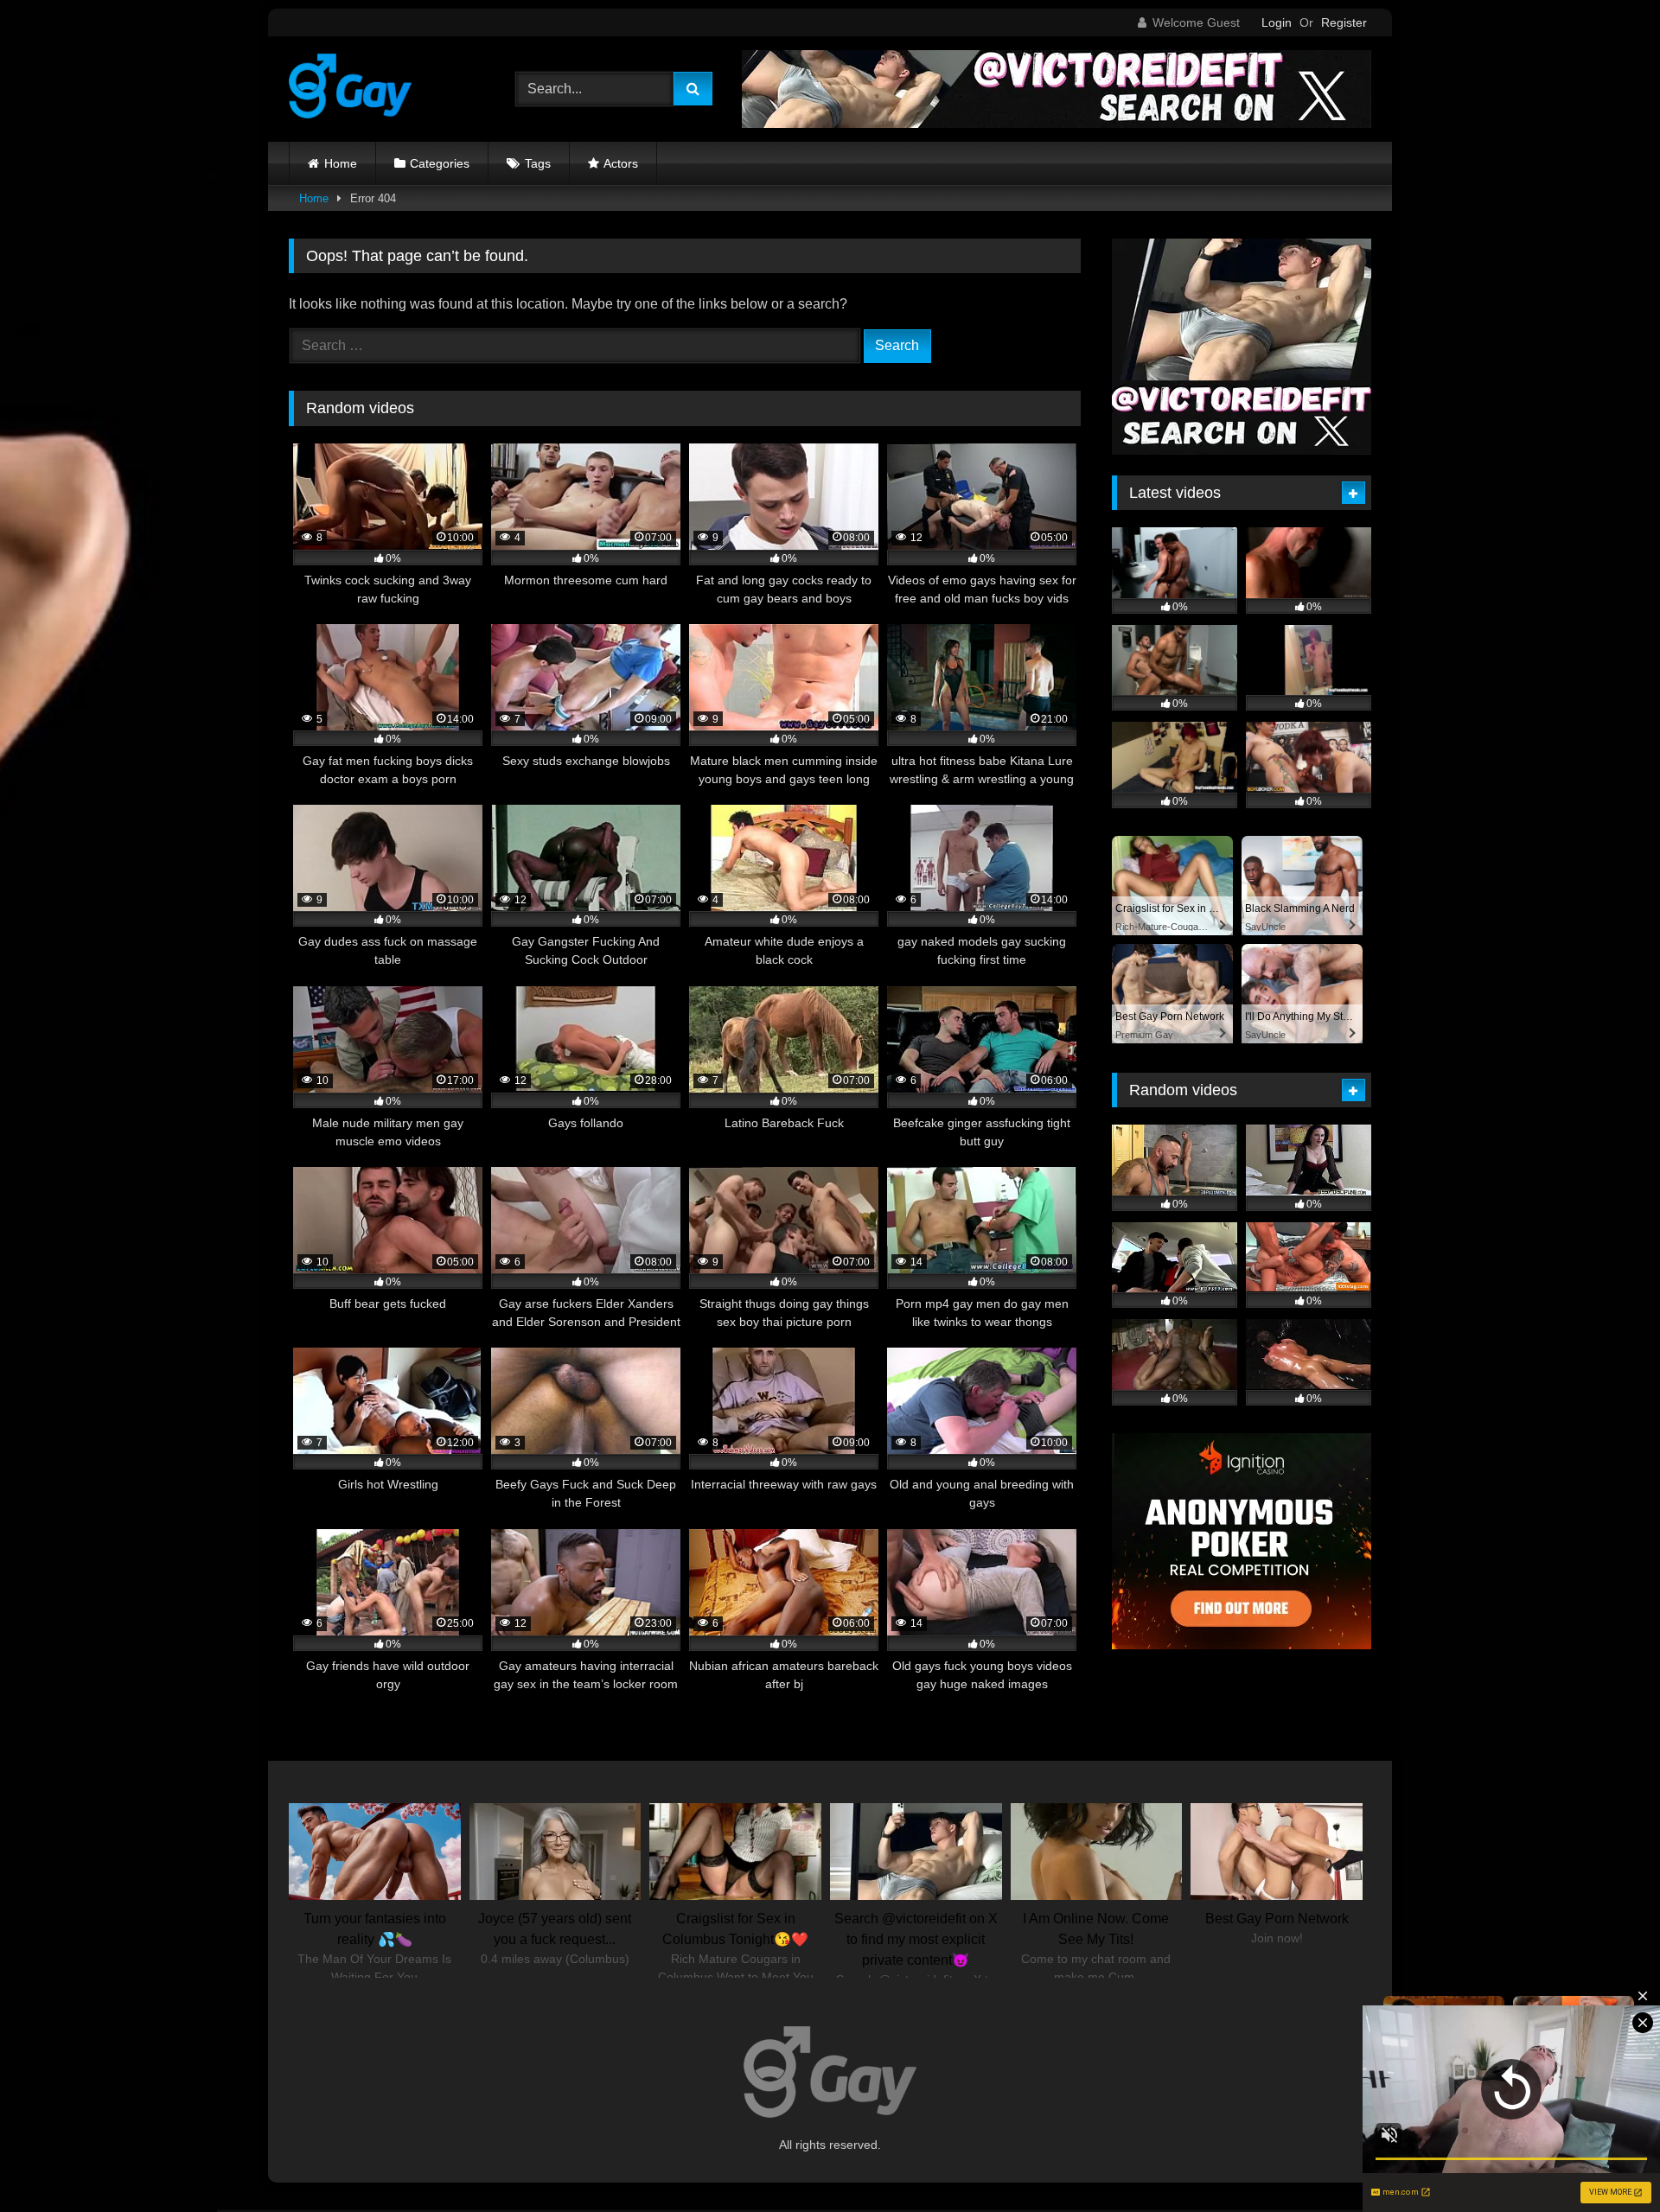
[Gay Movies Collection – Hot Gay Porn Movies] (350, 89)
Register (1344, 22)
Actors (621, 163)
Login (1277, 22)
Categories (440, 163)
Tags (538, 163)
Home (341, 163)
